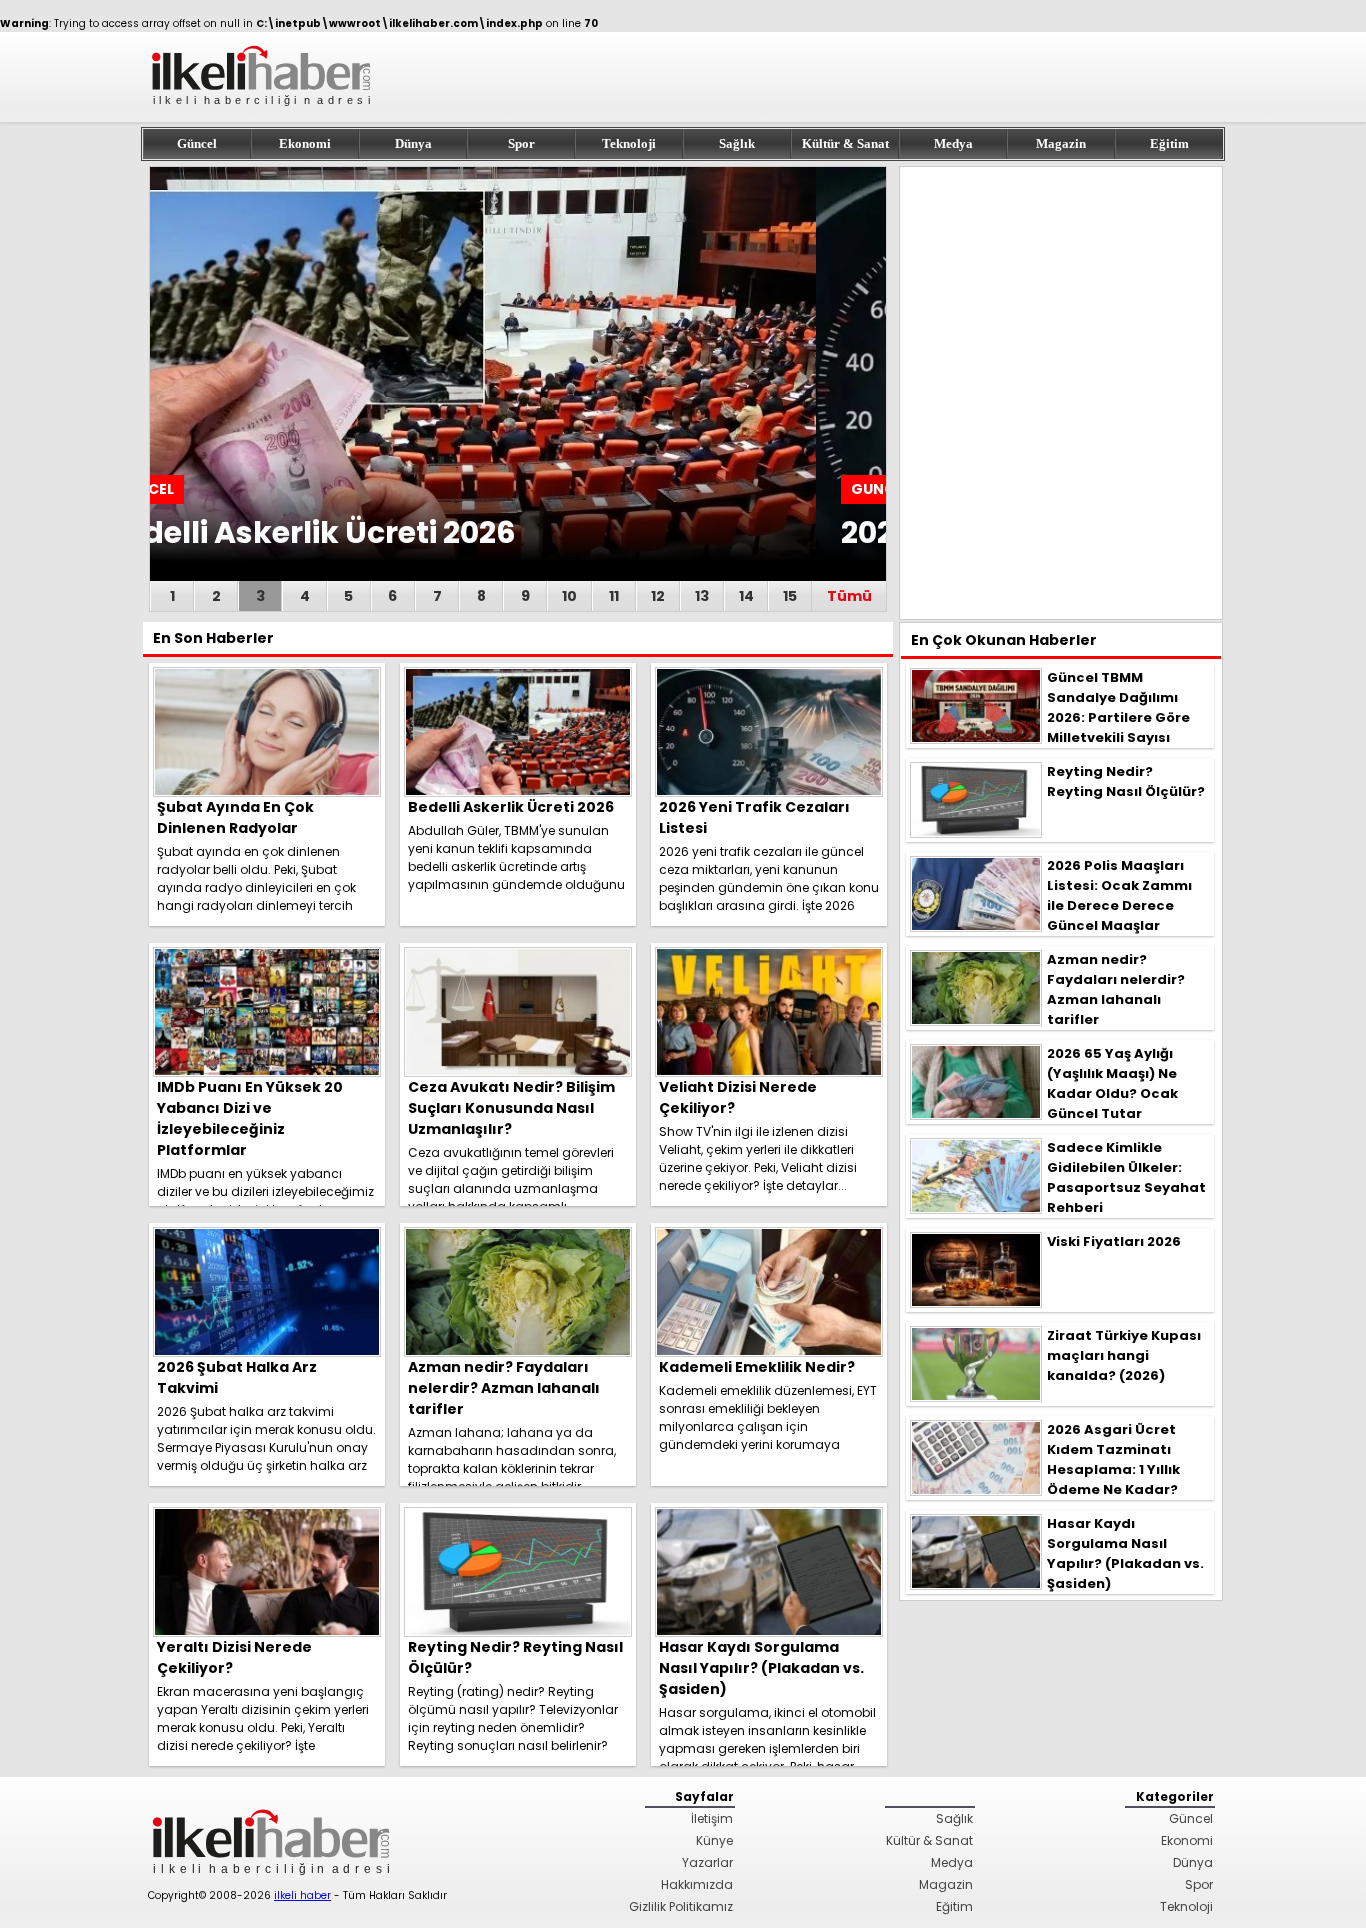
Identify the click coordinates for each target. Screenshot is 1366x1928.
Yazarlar (707, 1862)
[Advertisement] (1061, 393)
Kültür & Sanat (845, 143)
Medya (953, 143)
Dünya (413, 143)
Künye (714, 1840)
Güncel (197, 143)
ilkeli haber (302, 1895)
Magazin (1061, 143)
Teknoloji (629, 143)
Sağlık (737, 143)
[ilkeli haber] (263, 114)
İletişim (712, 1818)
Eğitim (1169, 143)
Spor (521, 143)
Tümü (849, 596)
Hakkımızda (697, 1884)
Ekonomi (305, 143)
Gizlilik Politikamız (681, 1906)
